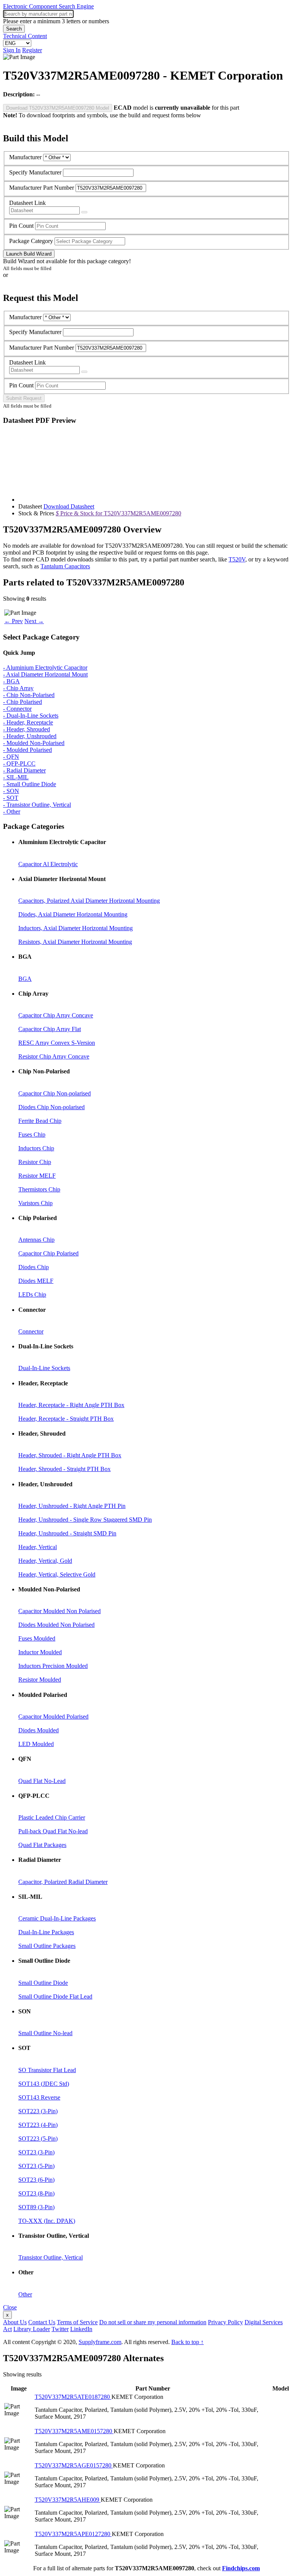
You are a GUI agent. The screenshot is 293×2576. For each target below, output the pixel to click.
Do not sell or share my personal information (153, 2322)
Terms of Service (77, 2322)
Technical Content (25, 36)
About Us (15, 2322)
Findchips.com (241, 2568)
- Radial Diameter (24, 770)
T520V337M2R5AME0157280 (74, 2431)
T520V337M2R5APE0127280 (73, 2534)
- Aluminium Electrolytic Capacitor (45, 668)
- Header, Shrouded (27, 729)
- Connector (17, 709)
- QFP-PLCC (19, 764)
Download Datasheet (69, 506)
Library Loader (32, 2329)
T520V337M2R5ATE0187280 (73, 2397)
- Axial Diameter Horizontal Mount (45, 674)
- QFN (11, 757)
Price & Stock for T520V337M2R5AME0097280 (118, 513)
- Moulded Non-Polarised (34, 743)
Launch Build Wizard (29, 254)
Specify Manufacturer (35, 172)
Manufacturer (25, 157)
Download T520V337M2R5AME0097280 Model (58, 108)
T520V (237, 559)
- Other (12, 811)
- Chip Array (18, 688)
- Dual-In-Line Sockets (31, 716)
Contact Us (42, 2322)
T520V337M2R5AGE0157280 (74, 2465)
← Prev (14, 621)
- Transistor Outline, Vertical (37, 805)
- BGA (11, 681)
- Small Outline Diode (30, 784)
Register (32, 50)
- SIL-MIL (16, 777)
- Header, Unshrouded (30, 736)
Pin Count (21, 226)
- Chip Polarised (23, 702)
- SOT (11, 798)
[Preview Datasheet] (84, 212)
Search (14, 29)
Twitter (60, 2329)
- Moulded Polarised (27, 750)
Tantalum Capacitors (65, 566)
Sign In (12, 50)
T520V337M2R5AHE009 (68, 2500)
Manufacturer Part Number (42, 188)
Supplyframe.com (100, 2342)
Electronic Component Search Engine (48, 6)
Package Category (31, 241)
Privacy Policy (225, 2322)
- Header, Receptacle (28, 722)
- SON (11, 791)
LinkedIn (81, 2329)
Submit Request (24, 398)
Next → (34, 621)
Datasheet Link (27, 203)
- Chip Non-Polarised (29, 695)
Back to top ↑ (188, 2342)
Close (10, 2307)
